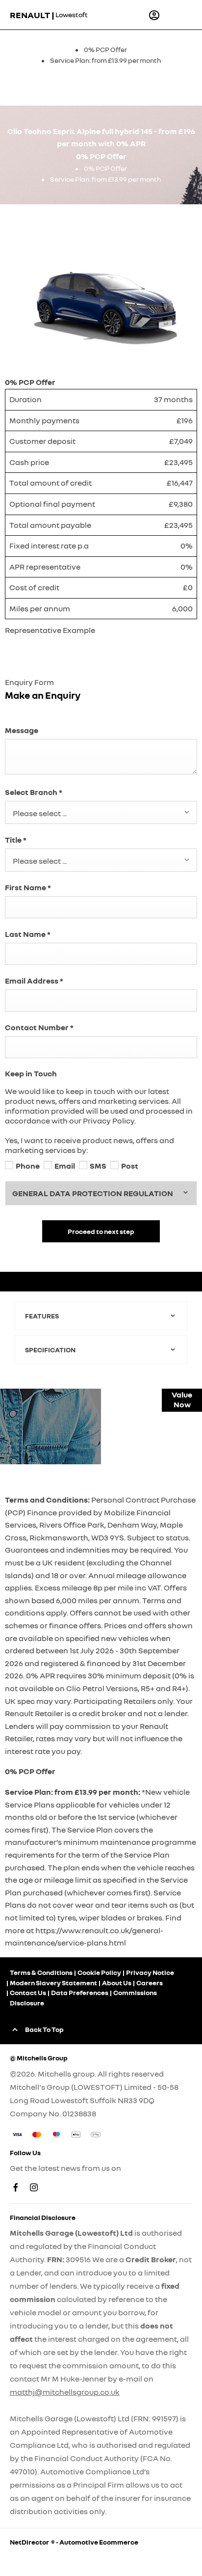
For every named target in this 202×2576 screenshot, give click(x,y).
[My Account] (154, 15)
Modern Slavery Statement (53, 1983)
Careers (150, 1983)
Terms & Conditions (41, 1972)
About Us (117, 1983)
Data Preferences (80, 1992)
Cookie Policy (99, 1972)
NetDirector (30, 2542)
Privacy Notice (150, 1972)
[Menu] (178, 15)
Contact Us (28, 1992)
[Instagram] (34, 2187)
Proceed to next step (101, 1231)
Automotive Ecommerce (99, 2542)
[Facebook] (16, 2187)
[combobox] (101, 812)
